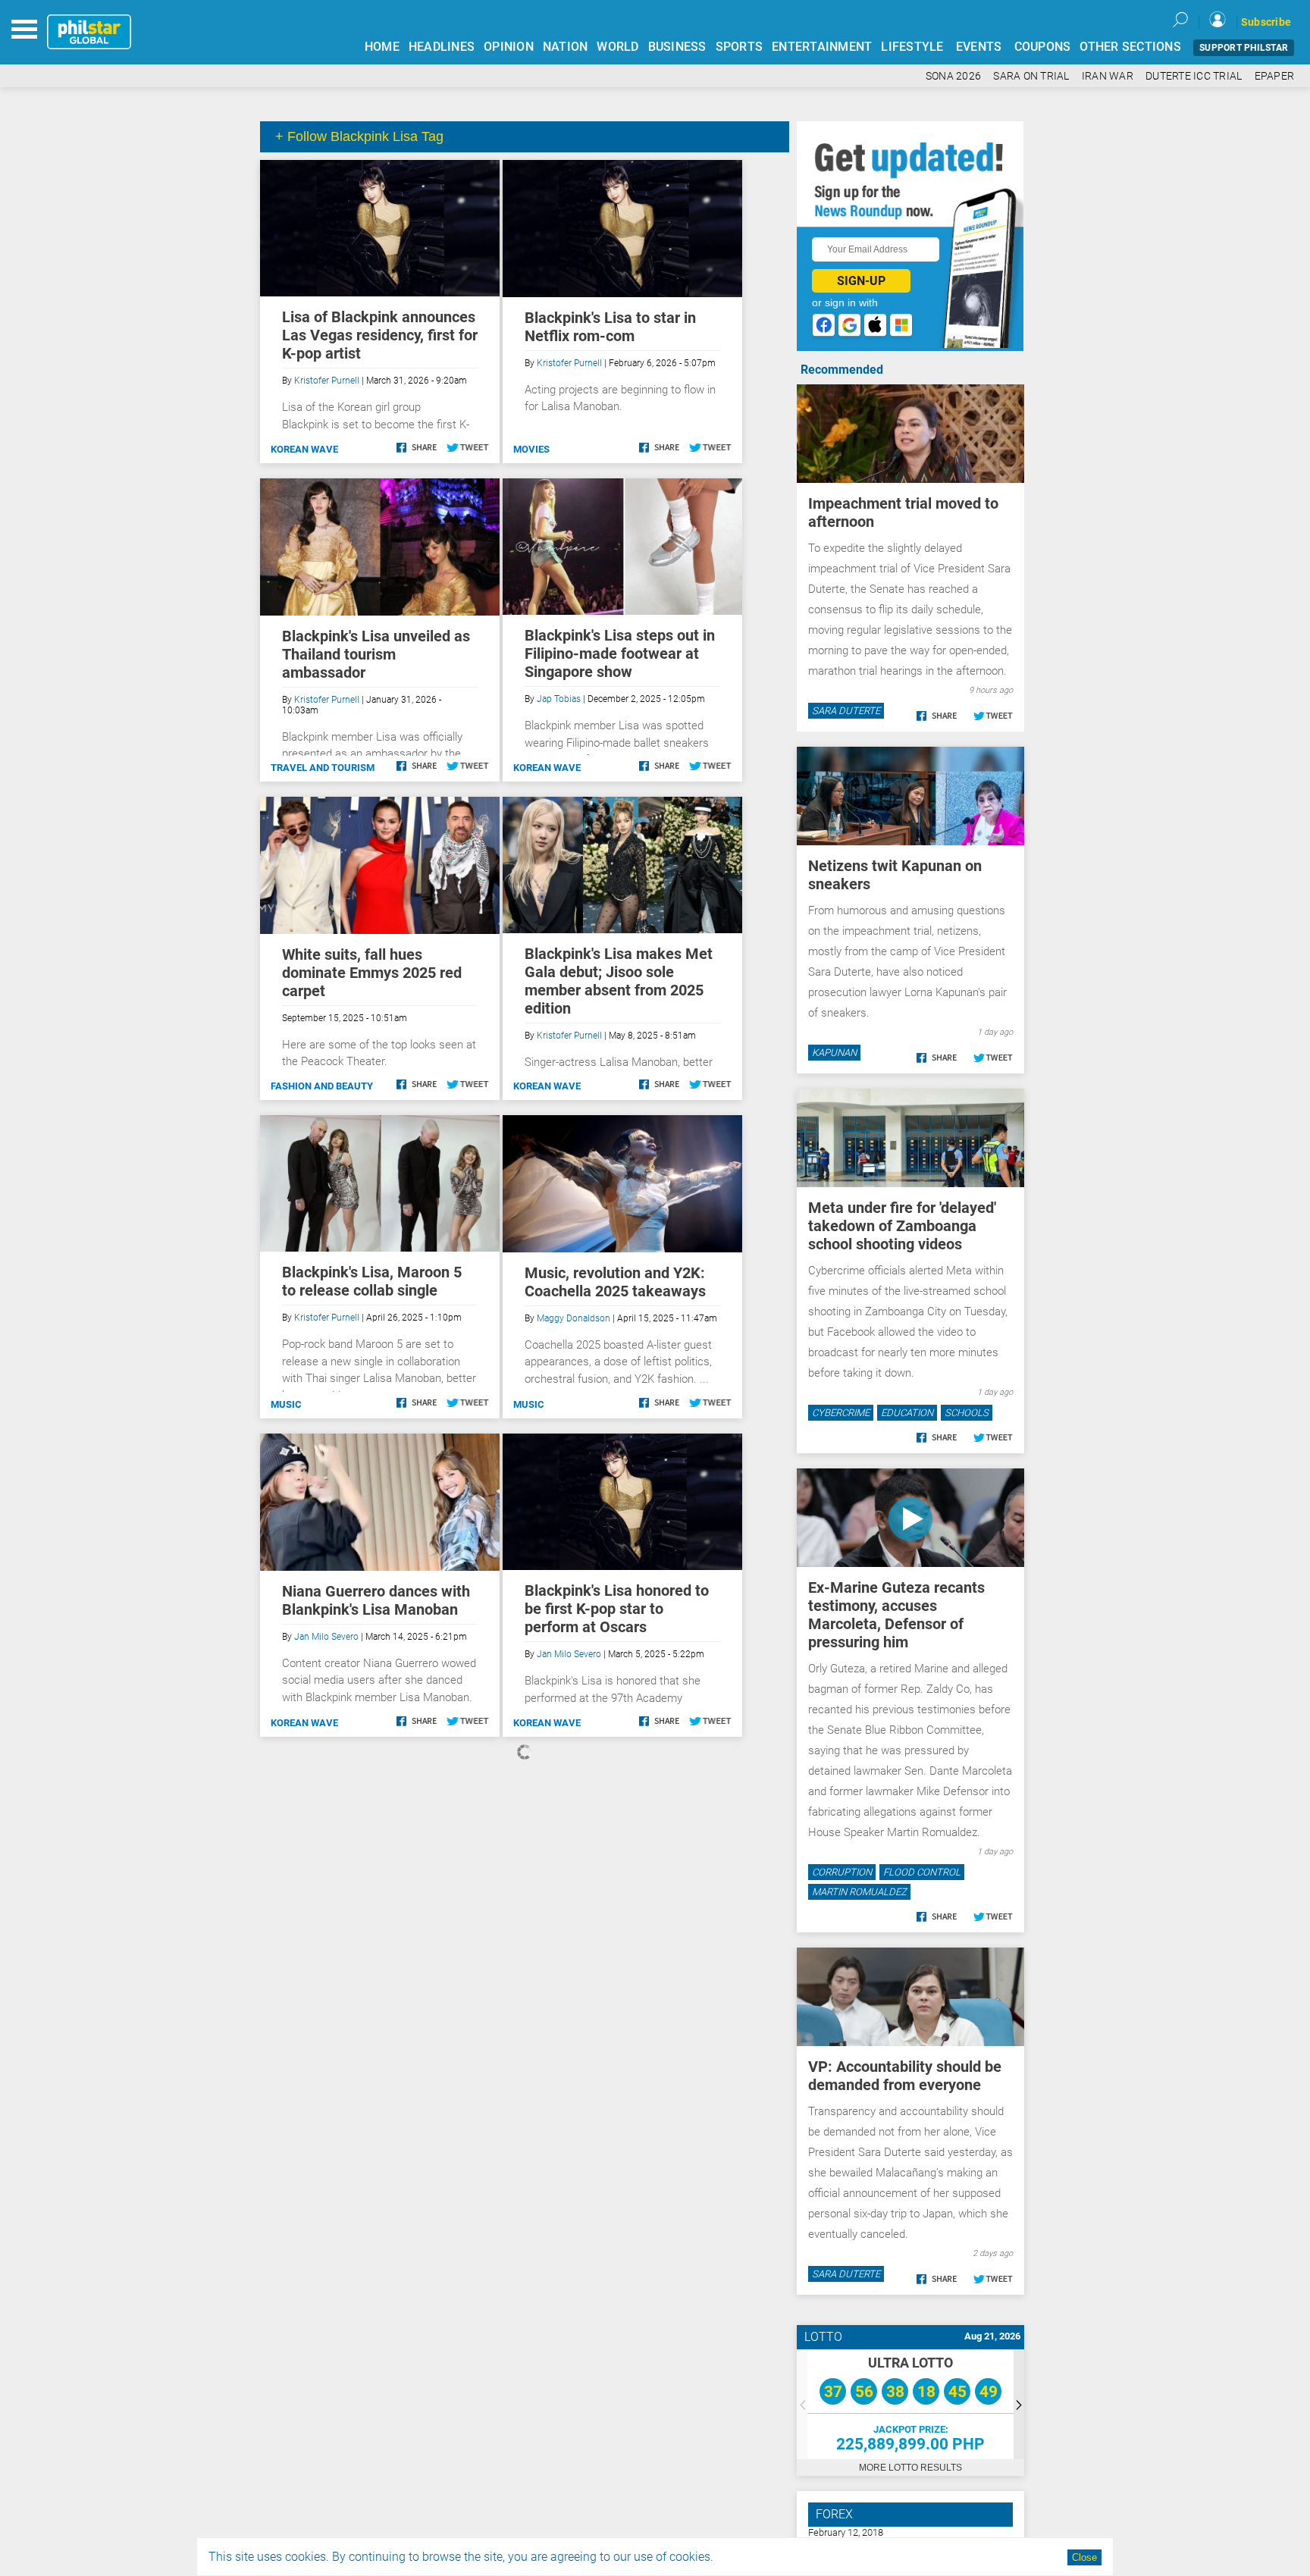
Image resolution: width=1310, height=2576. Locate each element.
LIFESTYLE (912, 47)
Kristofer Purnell (327, 381)
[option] (910, 2404)
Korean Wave (304, 449)
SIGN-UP (861, 281)
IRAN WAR (1108, 76)
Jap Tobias (559, 699)
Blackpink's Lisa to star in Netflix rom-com (610, 327)
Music (286, 1404)
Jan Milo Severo (326, 1637)
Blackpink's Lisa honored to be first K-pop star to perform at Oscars (617, 1609)
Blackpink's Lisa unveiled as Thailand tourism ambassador (376, 654)
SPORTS (740, 47)
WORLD (617, 47)
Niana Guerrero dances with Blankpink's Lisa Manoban (376, 1600)
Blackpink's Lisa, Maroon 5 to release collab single (372, 1281)
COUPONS (1043, 47)
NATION (566, 47)
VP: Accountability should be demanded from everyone (905, 2076)
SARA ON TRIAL (1031, 76)
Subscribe (1266, 22)
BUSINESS (677, 47)
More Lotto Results (910, 2468)
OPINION (509, 47)
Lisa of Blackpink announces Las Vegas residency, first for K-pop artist (380, 335)
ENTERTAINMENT (822, 47)
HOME (382, 47)
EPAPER (1275, 76)
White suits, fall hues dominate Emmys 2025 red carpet (372, 973)
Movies (531, 449)
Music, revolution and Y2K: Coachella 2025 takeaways (615, 1282)
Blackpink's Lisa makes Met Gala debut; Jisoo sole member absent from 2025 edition (619, 981)
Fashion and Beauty (322, 1086)
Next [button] (1019, 2404)
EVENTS (979, 47)
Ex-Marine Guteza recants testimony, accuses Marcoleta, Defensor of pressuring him (896, 1615)
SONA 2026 (953, 76)
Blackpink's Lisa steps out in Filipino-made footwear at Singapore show (620, 653)
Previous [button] (802, 2404)
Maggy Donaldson (574, 1318)
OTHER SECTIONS (1130, 47)
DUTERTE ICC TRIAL (1194, 76)
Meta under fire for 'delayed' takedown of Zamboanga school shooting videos (902, 1226)
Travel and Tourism (323, 768)
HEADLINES (442, 47)
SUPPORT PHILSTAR (1244, 48)
